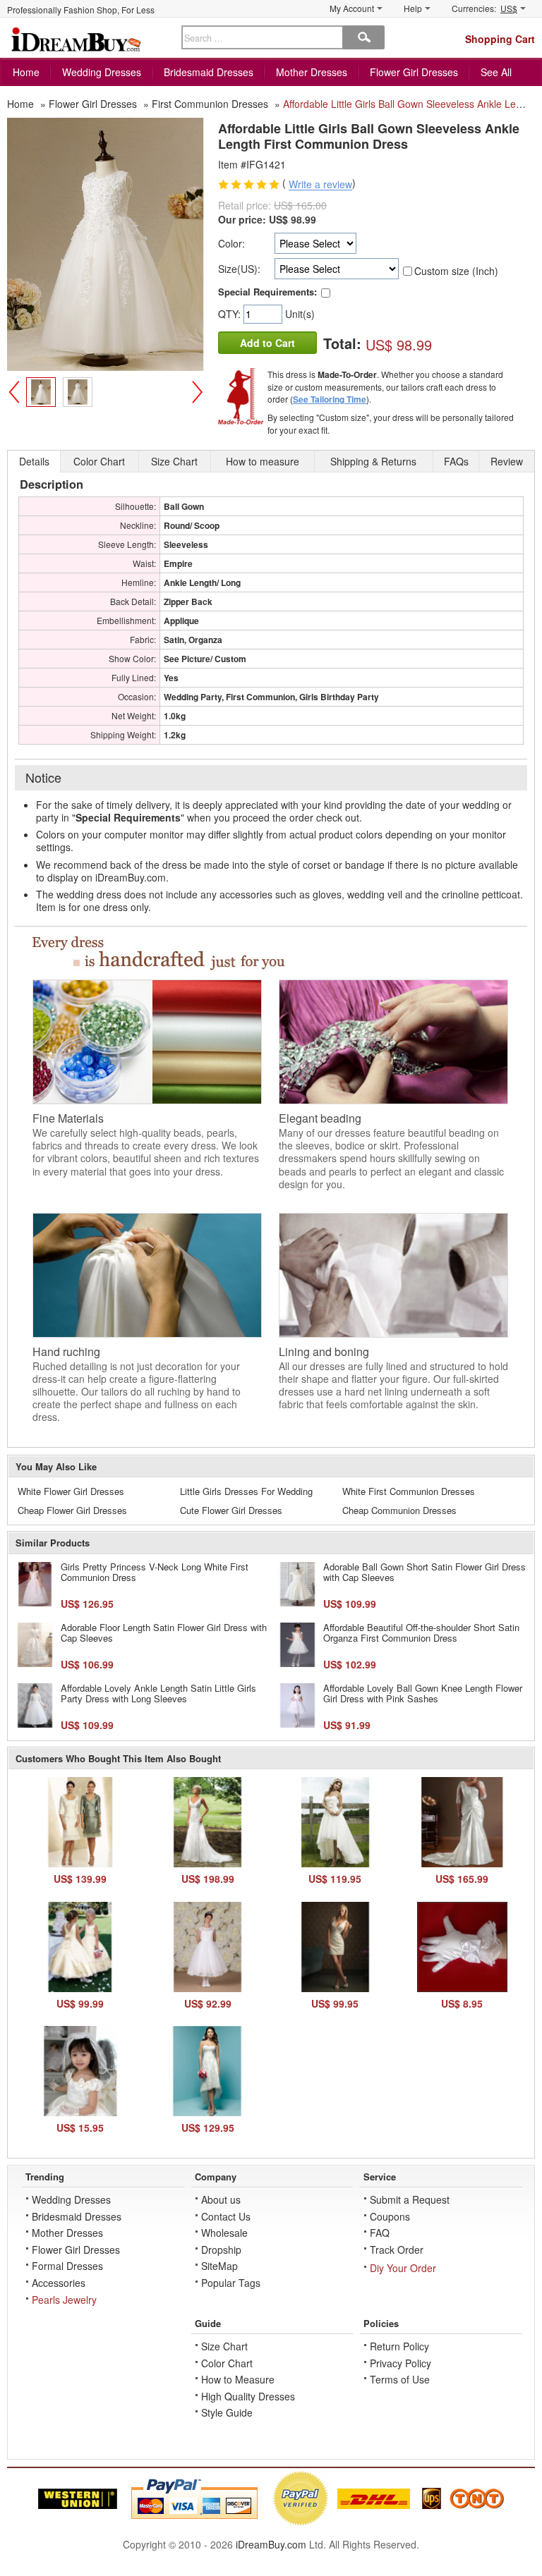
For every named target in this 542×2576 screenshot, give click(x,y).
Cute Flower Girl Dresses (231, 1510)
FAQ (380, 2233)
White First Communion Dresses (409, 1491)
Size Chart (224, 2346)
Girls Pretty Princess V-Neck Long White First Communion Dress (155, 1572)
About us (221, 2199)
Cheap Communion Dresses (399, 1510)
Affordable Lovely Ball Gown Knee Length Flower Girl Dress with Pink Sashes (423, 1693)
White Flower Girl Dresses (71, 1491)
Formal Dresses (67, 2266)
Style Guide (227, 2412)
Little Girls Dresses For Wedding (246, 1491)
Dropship (221, 2250)
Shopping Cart (500, 39)
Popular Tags (231, 2283)
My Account (352, 8)
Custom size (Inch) (456, 271)
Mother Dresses (312, 72)
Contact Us (226, 2216)
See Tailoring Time (330, 399)
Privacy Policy (401, 2363)
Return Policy (399, 2346)
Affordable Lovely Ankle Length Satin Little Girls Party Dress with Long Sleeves (158, 1693)
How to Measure (238, 2379)
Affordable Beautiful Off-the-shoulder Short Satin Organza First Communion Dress (421, 1633)
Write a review (320, 185)
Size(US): (239, 269)
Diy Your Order (403, 2268)
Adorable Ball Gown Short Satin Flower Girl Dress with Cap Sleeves (424, 1572)
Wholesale (224, 2233)
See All (496, 72)
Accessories (59, 2283)
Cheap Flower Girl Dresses (72, 1510)
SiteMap (219, 2266)
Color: (231, 243)
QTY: (231, 314)
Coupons (390, 2216)
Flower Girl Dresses (414, 72)
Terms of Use (400, 2379)
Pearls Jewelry (64, 2300)
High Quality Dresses (248, 2396)
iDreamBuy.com (271, 2544)
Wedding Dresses (102, 72)
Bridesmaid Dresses (209, 72)
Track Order (397, 2250)
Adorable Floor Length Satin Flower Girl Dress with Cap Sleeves (164, 1633)
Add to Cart (267, 343)
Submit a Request (410, 2199)
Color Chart (227, 2363)
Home (26, 72)
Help (413, 8)
